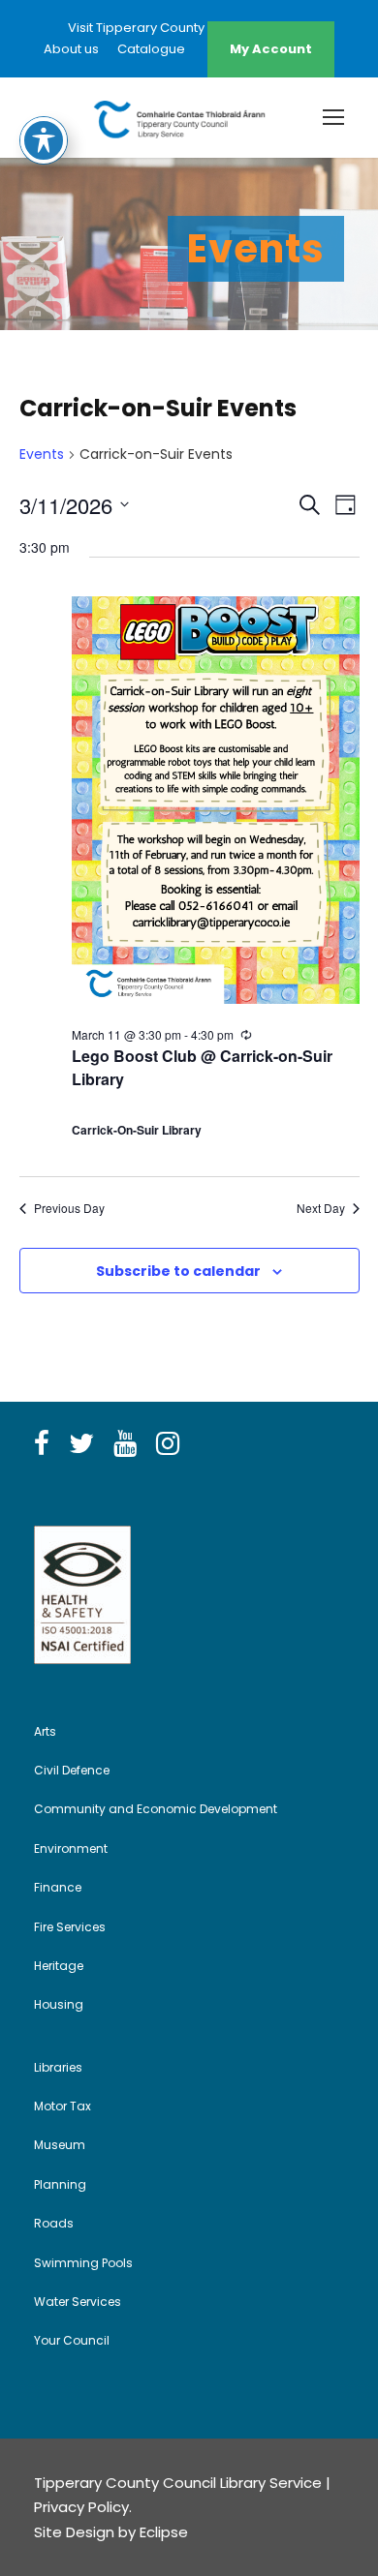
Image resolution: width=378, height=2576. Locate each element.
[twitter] (81, 1444)
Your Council (72, 2340)
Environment (71, 1849)
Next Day (321, 1208)
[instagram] (168, 1444)
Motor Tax (63, 2106)
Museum (60, 2145)
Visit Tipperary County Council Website (189, 28)
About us (71, 49)
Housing (59, 2004)
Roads (54, 2223)
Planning (60, 2184)
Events (42, 455)
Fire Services (70, 1927)
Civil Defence (72, 1770)
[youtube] (125, 1444)
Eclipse (164, 2532)
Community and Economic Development (156, 1809)
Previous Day (69, 1208)
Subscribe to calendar (178, 1271)
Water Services (78, 2302)
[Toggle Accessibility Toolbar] (44, 140)
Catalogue (151, 49)
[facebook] (42, 1444)
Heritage (59, 1966)
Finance (58, 1887)
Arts (45, 1731)
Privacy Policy (81, 2507)
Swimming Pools (83, 2263)
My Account (271, 49)
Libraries (58, 2067)
